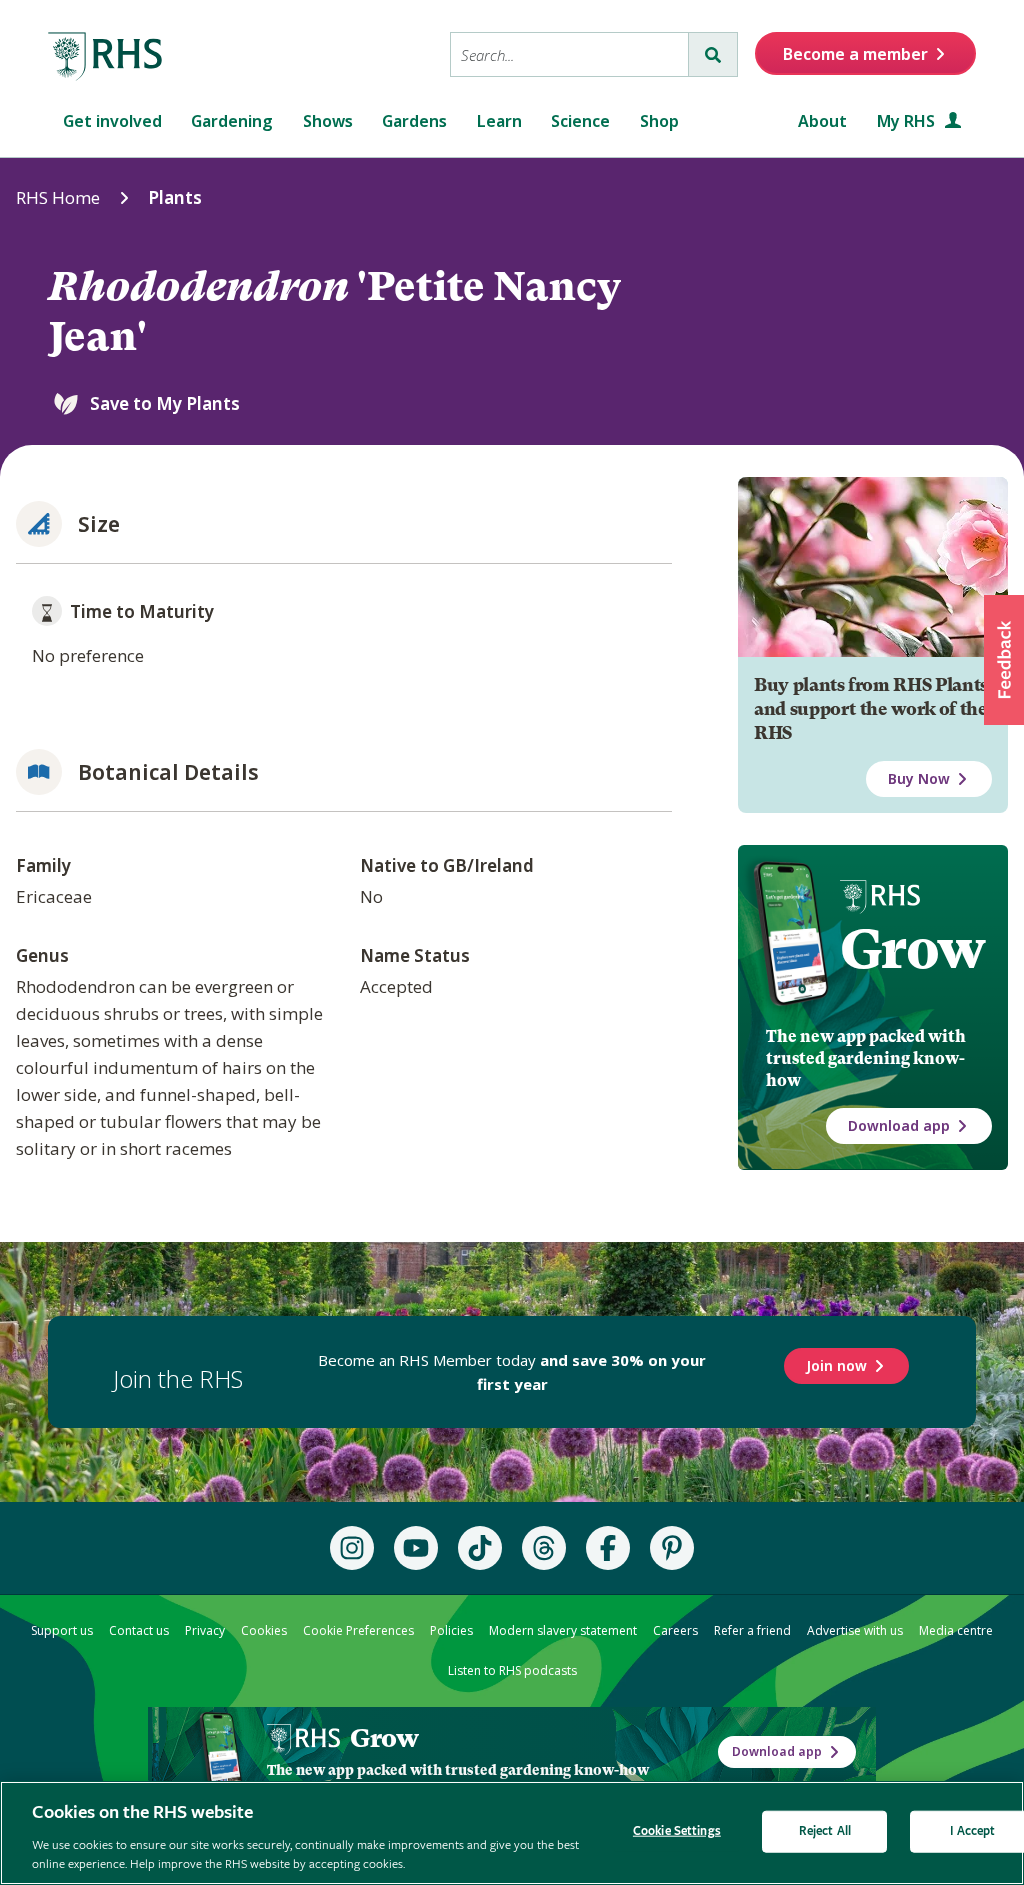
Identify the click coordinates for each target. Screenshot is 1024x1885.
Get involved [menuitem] (112, 121)
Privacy (205, 1630)
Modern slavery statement (563, 1630)
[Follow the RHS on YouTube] (416, 1548)
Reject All (825, 1831)
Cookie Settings (677, 1831)
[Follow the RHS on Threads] (544, 1548)
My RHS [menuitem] (908, 121)
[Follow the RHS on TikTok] (480, 1548)
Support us (62, 1630)
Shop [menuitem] (659, 121)
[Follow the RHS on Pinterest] (672, 1548)
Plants (175, 197)
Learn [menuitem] (499, 121)
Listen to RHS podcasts (512, 1670)
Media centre (956, 1630)
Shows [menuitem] (328, 121)
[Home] (106, 57)
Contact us (139, 1630)
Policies (451, 1630)
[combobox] (569, 54)
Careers (675, 1630)
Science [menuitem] (580, 121)
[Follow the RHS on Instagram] (352, 1548)
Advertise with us (855, 1630)
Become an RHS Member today (512, 1372)
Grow (912, 949)
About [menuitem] (822, 121)
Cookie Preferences (358, 1630)
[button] (1004, 660)
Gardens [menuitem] (414, 121)
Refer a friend (752, 1630)
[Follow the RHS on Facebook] (608, 1548)
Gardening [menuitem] (232, 121)
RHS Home (58, 197)
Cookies (264, 1630)
